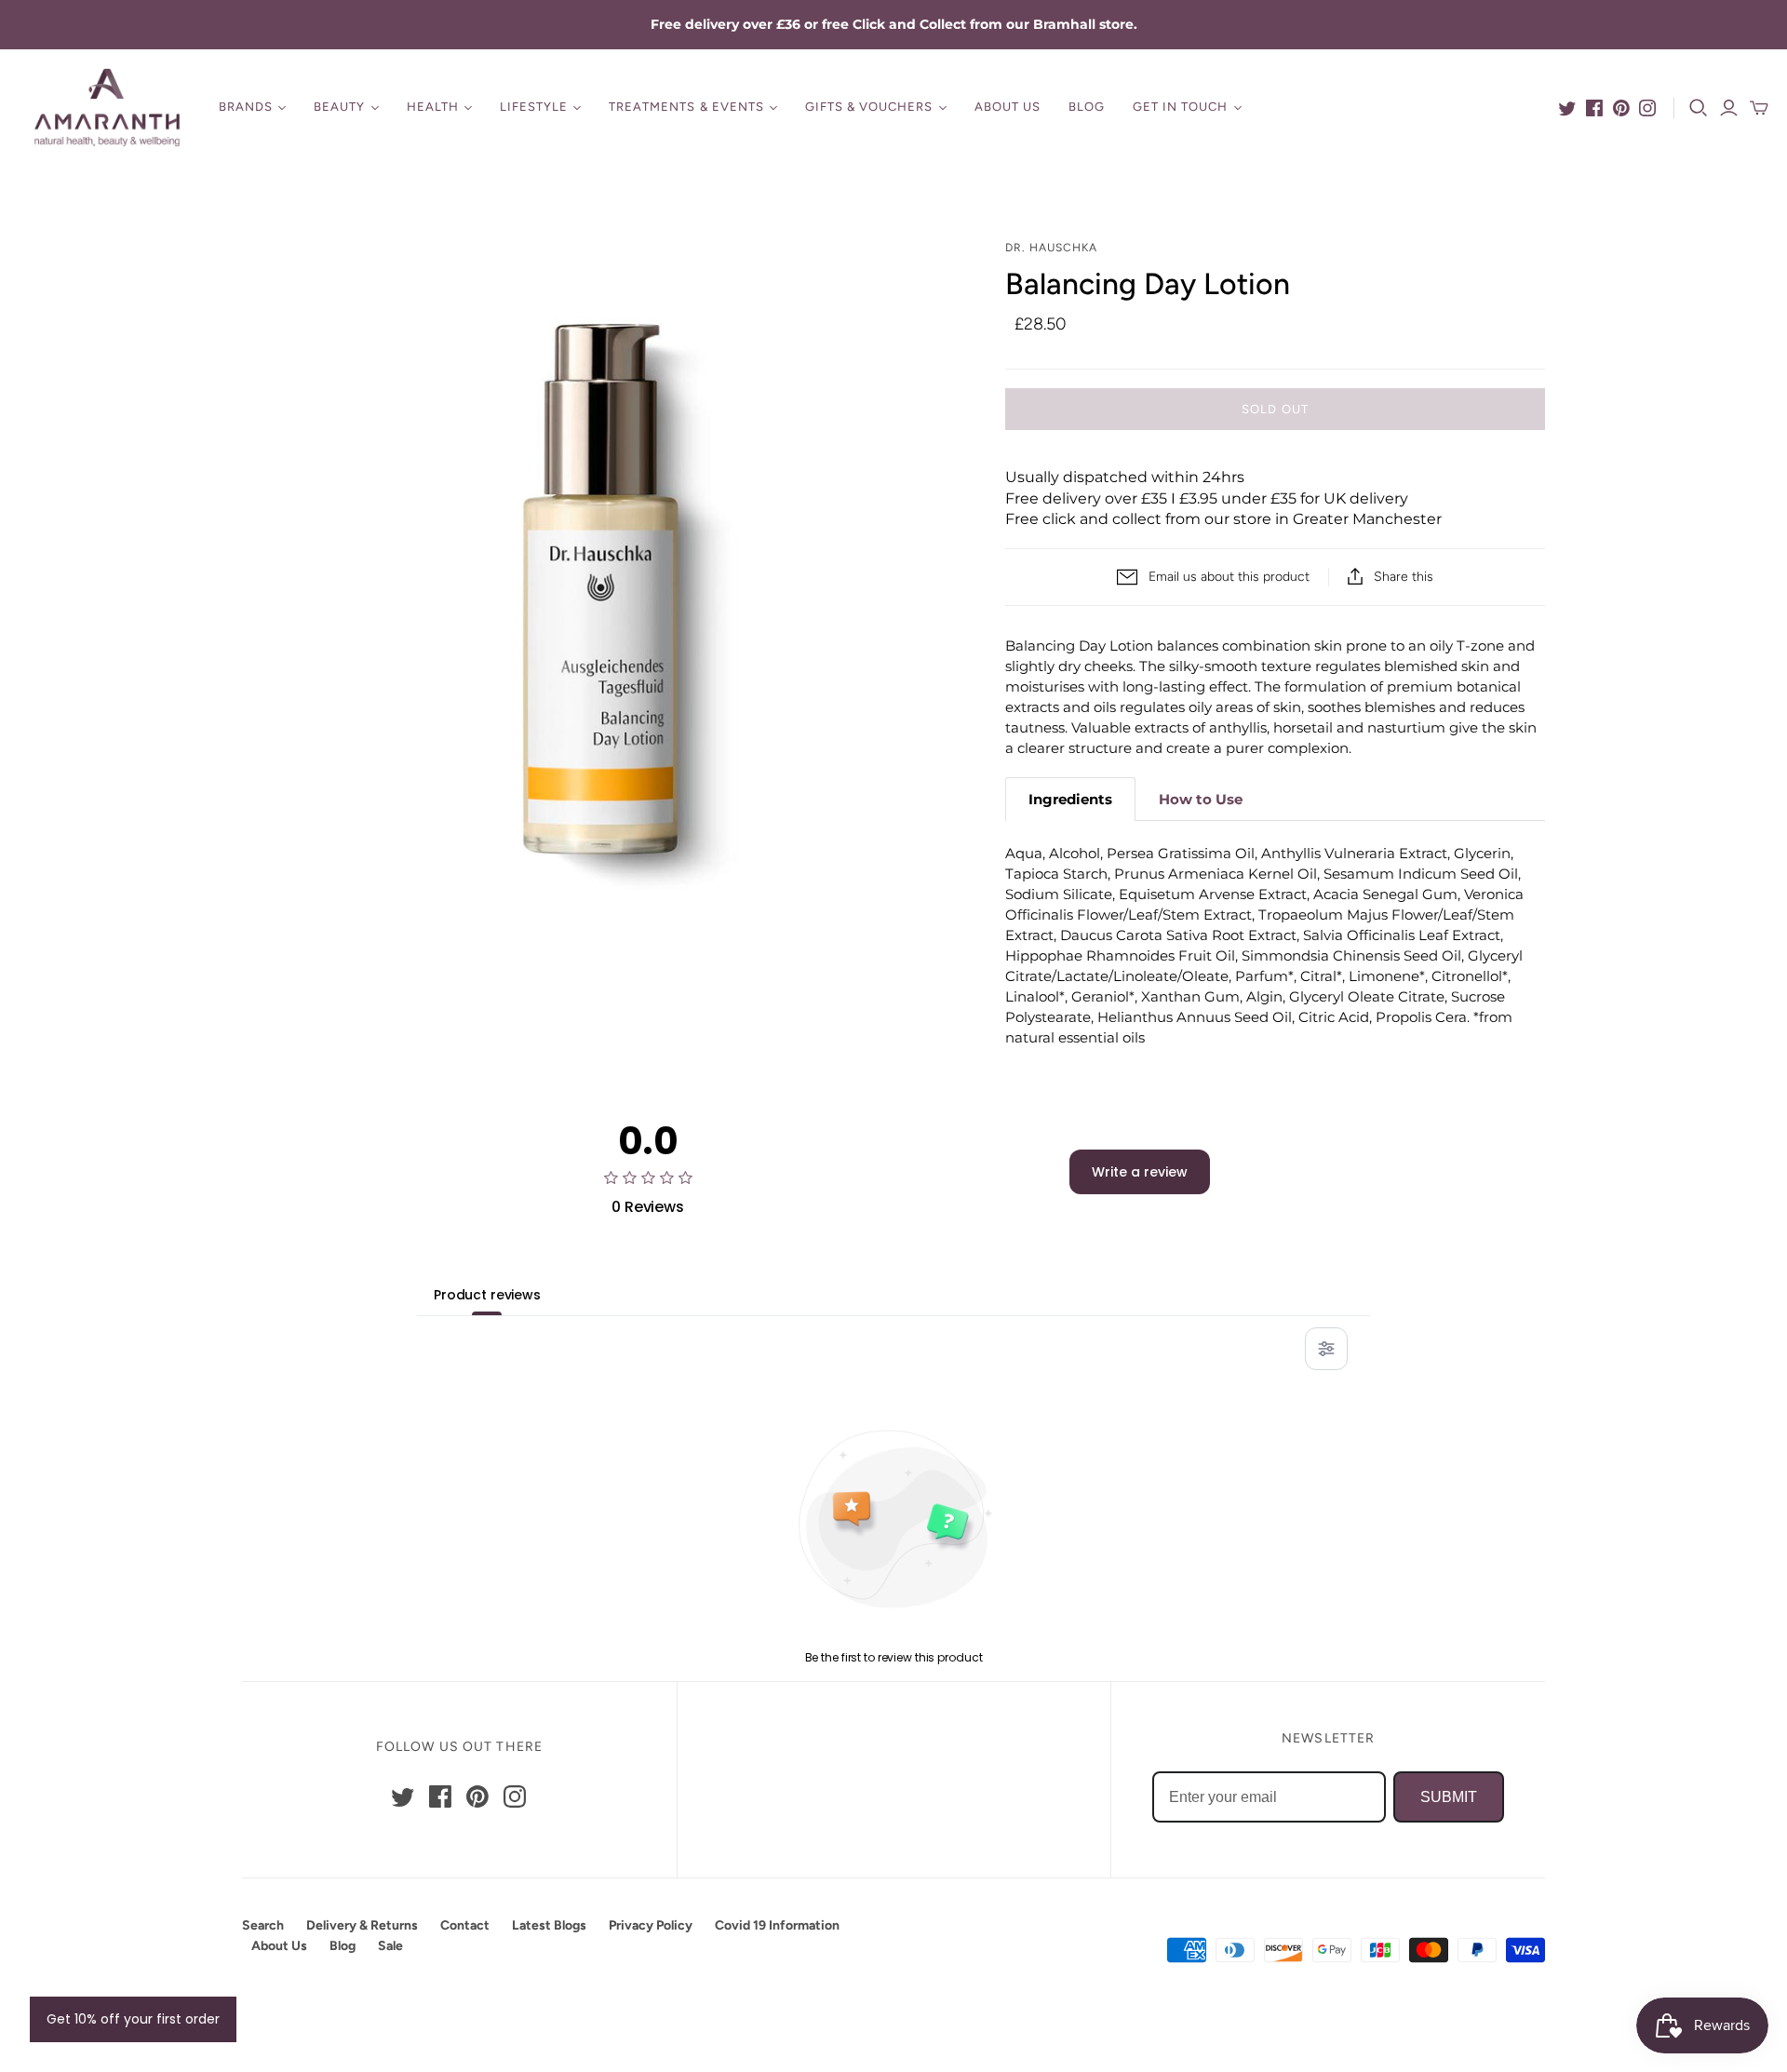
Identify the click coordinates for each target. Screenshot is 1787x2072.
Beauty (339, 107)
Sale (390, 1946)
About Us (1008, 107)
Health (433, 107)
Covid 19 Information (777, 1925)
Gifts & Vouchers (869, 107)
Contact (465, 1925)
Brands (246, 107)
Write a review (1140, 1172)
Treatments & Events (686, 107)
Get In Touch (1180, 107)
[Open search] (1699, 108)
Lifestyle (534, 107)
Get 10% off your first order (133, 2019)
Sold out (1275, 409)
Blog (1087, 107)
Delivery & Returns (362, 1925)
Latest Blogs (549, 1925)
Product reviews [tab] (487, 1295)
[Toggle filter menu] (1326, 1349)
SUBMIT (1449, 1797)
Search (263, 1925)
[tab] (1070, 799)
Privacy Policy (651, 1925)
